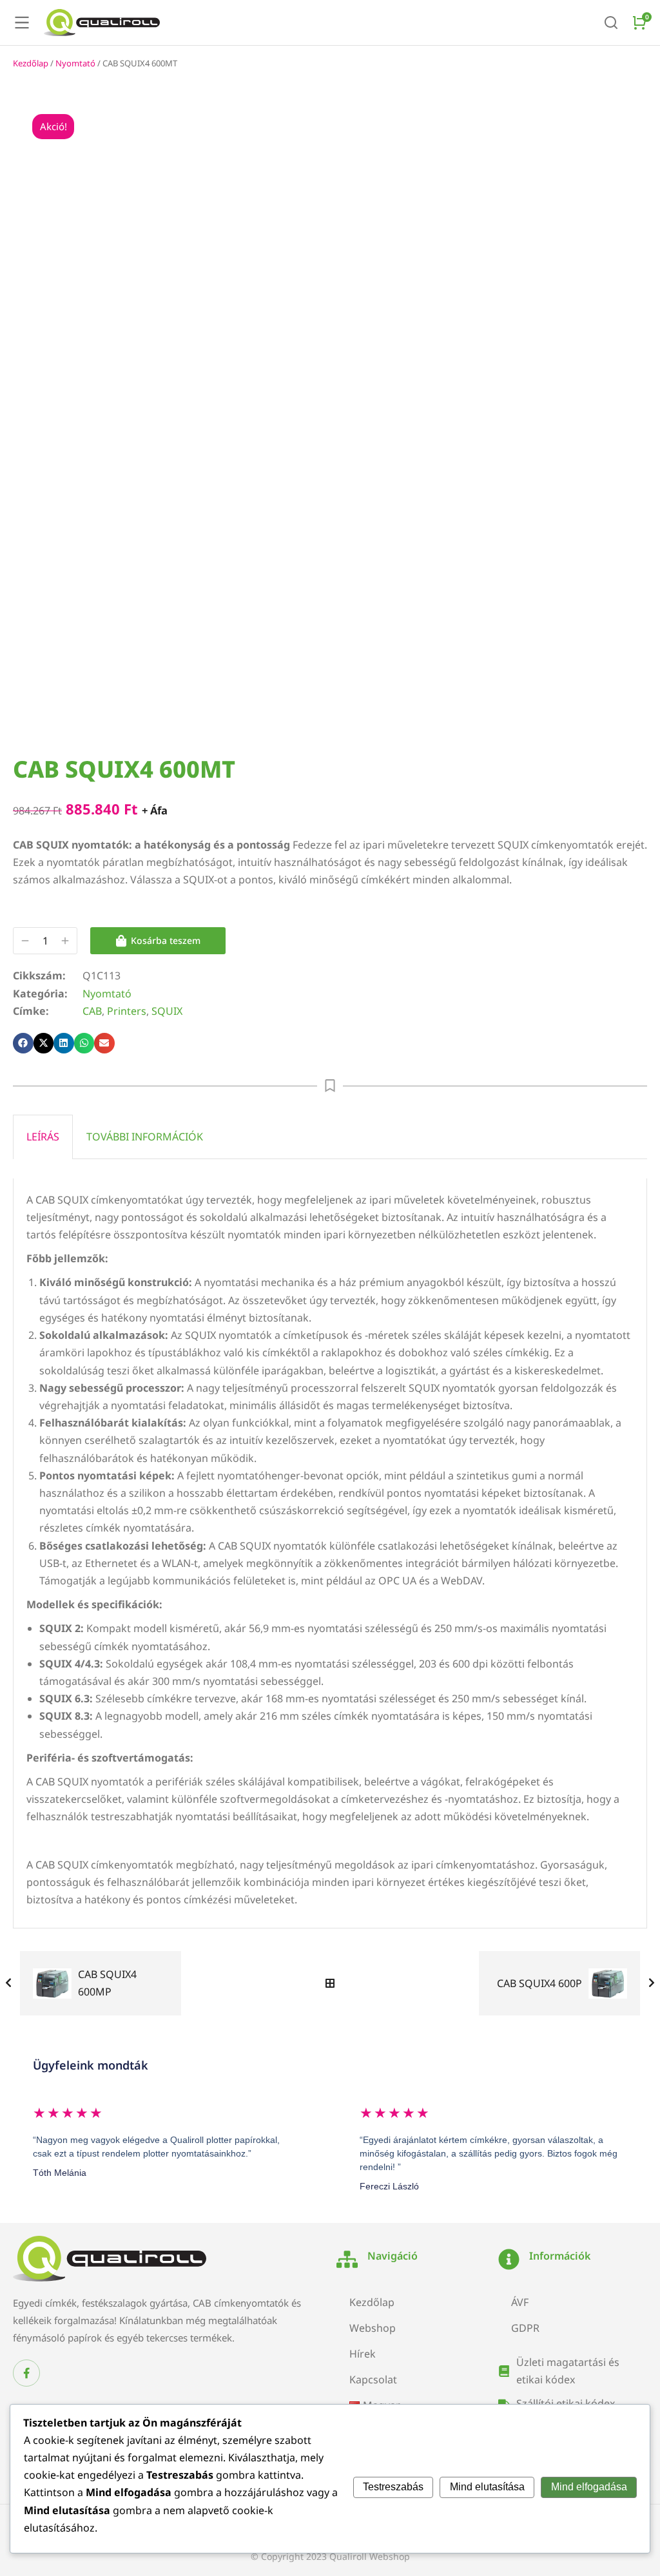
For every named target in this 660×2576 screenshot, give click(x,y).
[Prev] (12, 1983)
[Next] (648, 1983)
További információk (145, 1137)
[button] (23, 1043)
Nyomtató (75, 63)
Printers (127, 1011)
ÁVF (520, 2302)
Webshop (373, 2328)
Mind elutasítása (487, 2487)
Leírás (43, 1137)
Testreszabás (393, 2487)
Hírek (363, 2354)
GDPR (525, 2328)
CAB (92, 1011)
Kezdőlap (31, 63)
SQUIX (167, 1011)
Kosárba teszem (166, 940)
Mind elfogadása (589, 2487)
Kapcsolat (373, 2379)
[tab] (43, 1137)
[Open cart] (639, 23)
